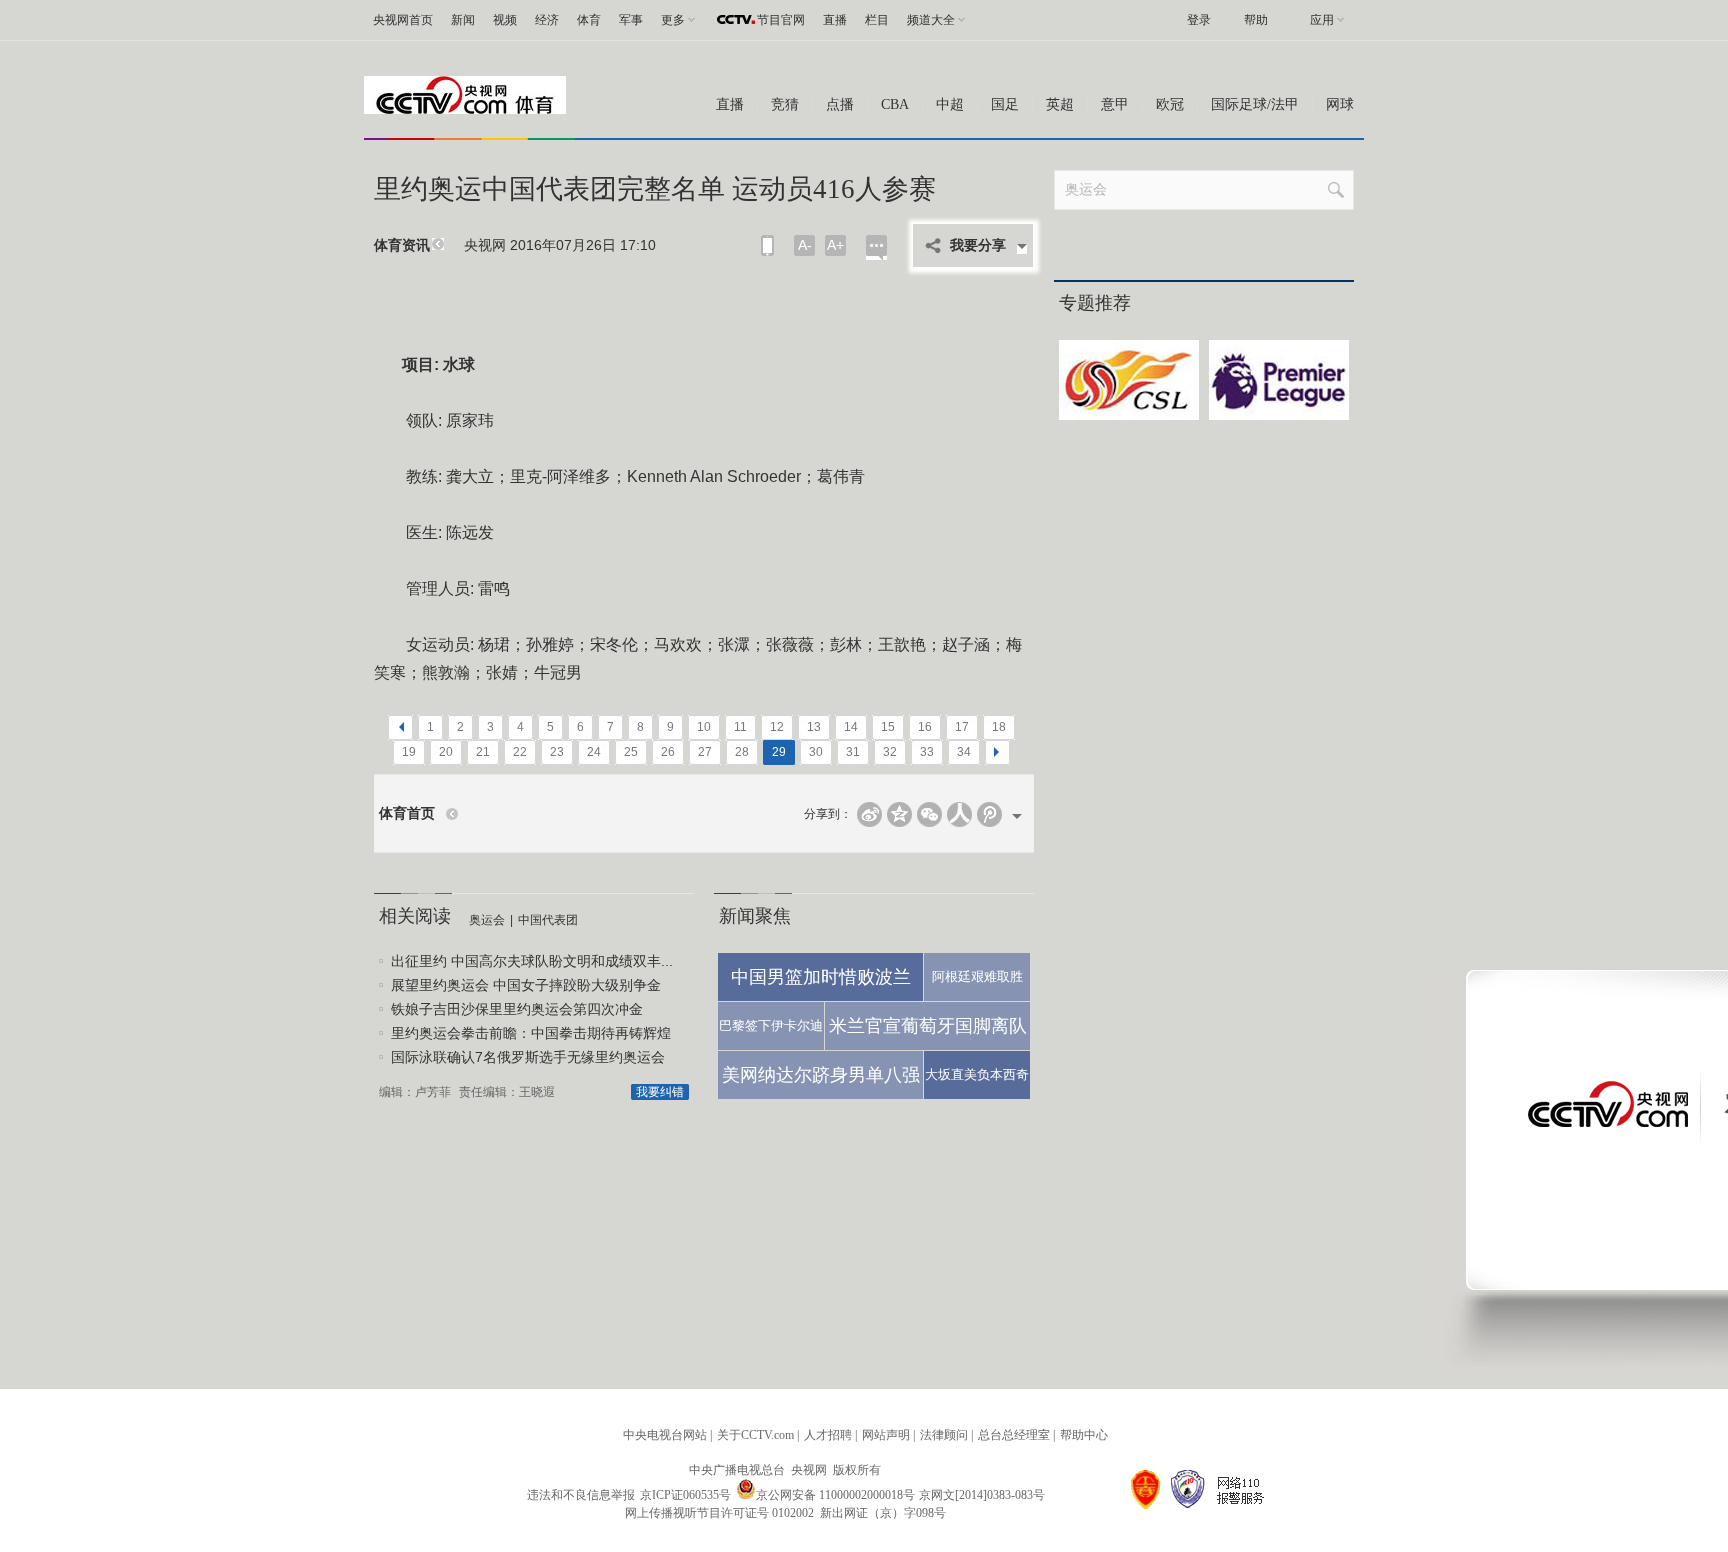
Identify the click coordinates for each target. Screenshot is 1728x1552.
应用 (1322, 20)
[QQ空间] (899, 814)
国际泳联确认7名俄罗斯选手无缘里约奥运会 (528, 1057)
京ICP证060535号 (685, 1495)
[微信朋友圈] (929, 814)
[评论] (876, 247)
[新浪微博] (869, 814)
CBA (895, 104)
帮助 (1256, 20)
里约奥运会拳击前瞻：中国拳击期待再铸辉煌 (531, 1033)
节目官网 (781, 20)
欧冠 (1170, 104)
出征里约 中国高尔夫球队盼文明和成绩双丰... (532, 961)
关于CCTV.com (755, 1435)
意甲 (1115, 104)
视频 (505, 20)
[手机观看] (767, 245)
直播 (835, 20)
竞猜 (785, 104)
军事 (631, 20)
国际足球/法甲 (1255, 104)
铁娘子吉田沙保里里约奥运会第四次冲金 (517, 1009)
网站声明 (886, 1435)
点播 (840, 104)
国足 (1005, 104)
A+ (835, 245)
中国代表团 (548, 920)
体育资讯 (402, 245)
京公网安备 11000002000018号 (835, 1495)
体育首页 (407, 813)
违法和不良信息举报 (581, 1495)
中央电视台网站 (665, 1435)
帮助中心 (1084, 1435)
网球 (1340, 104)
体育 (589, 20)
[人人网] (959, 814)
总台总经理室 (1014, 1435)
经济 (547, 20)
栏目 (877, 20)
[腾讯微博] (989, 814)
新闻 (463, 20)
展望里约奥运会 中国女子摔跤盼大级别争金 (526, 985)
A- (805, 245)
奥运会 (487, 920)
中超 (950, 104)
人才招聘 (828, 1435)
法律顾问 (944, 1435)
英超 (1060, 104)
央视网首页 (403, 20)
